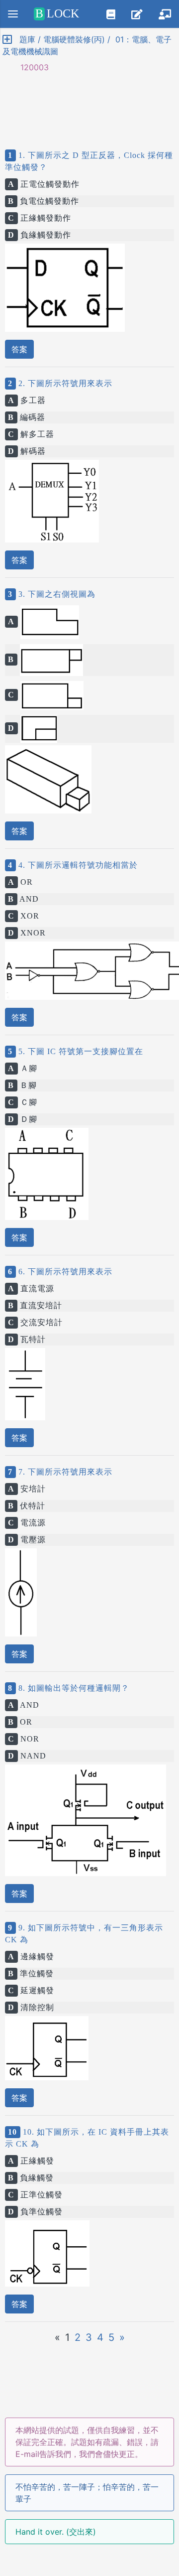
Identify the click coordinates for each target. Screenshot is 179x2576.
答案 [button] (19, 349)
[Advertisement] (89, 103)
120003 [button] (30, 67)
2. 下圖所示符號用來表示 (64, 383)
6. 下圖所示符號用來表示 (64, 1272)
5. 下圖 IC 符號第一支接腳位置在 (80, 1051)
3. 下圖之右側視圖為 (56, 594)
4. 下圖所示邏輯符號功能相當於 (77, 865)
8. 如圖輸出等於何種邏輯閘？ (73, 1688)
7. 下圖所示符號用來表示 (64, 1472)
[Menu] (13, 14)
